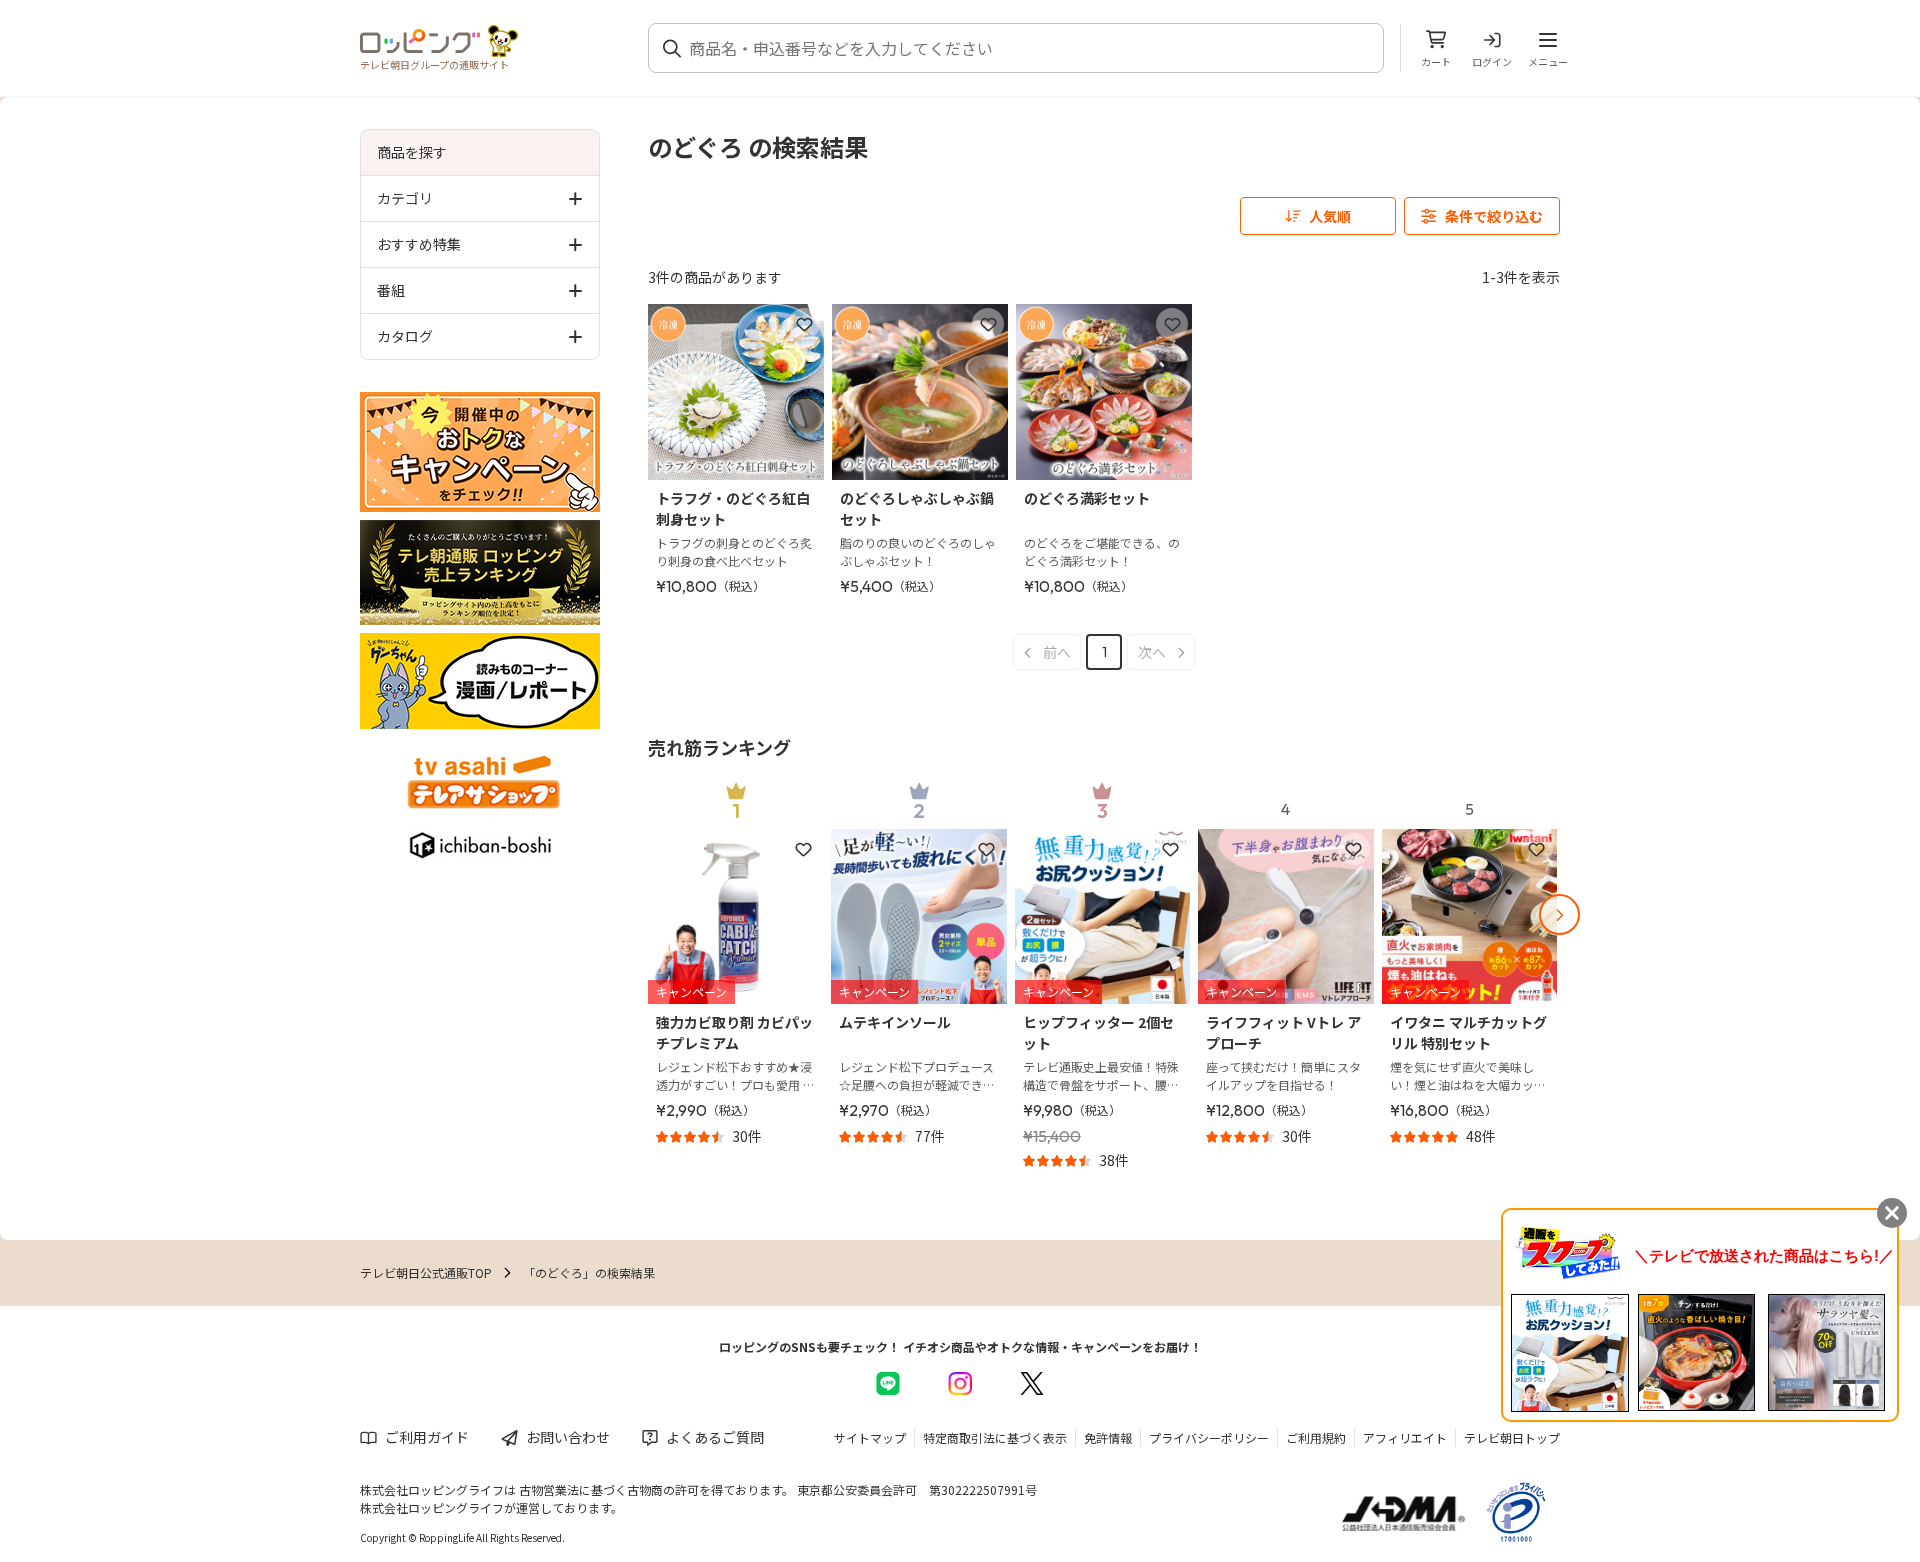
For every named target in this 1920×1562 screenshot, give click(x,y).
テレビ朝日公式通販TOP (426, 1272)
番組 (391, 290)
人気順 (1330, 216)
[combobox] (1028, 48)
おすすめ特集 (419, 244)
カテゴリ (405, 198)
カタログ (405, 336)
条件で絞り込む (1494, 216)
